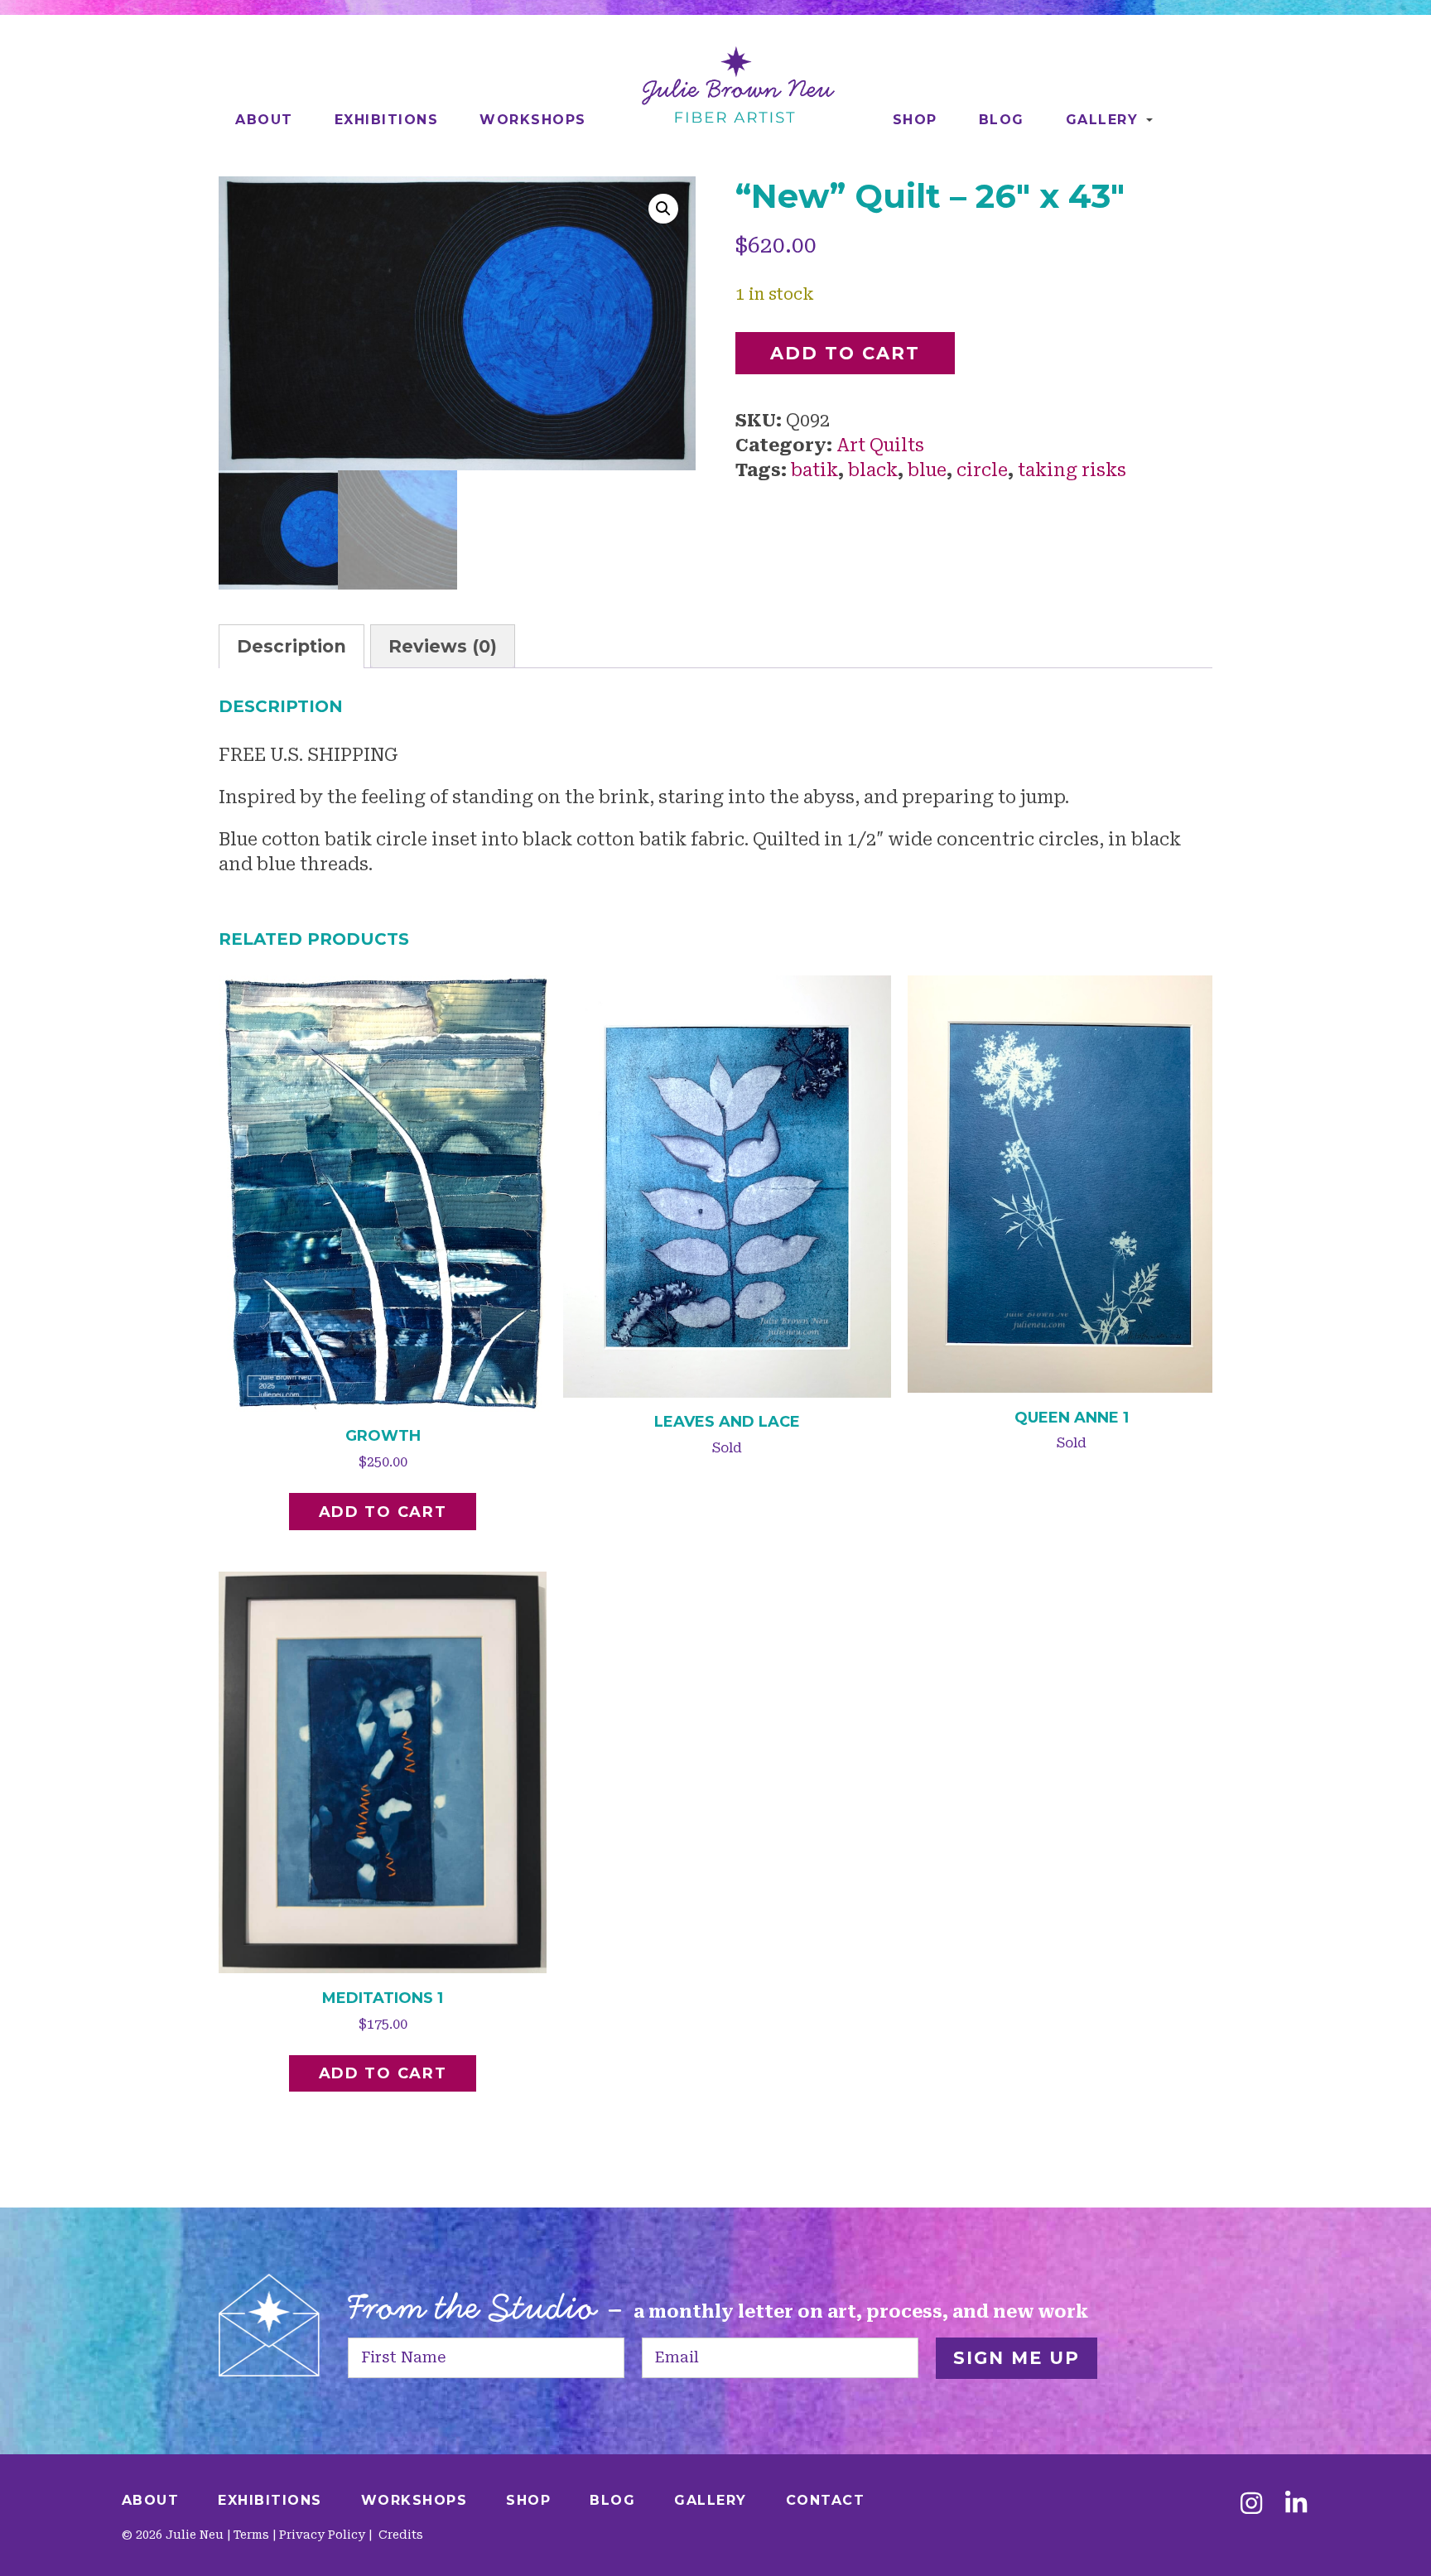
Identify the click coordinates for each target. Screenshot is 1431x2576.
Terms (251, 2535)
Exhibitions (387, 120)
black (873, 470)
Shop (915, 120)
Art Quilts (880, 445)
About (264, 120)
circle (982, 470)
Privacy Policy (322, 2535)
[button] (663, 209)
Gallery (1102, 120)
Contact (826, 2500)
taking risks (1072, 470)
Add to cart (845, 353)
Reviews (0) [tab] (443, 646)
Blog (1002, 120)
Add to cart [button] (383, 1512)
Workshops (533, 120)
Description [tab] (291, 646)
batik (814, 470)
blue (927, 470)
